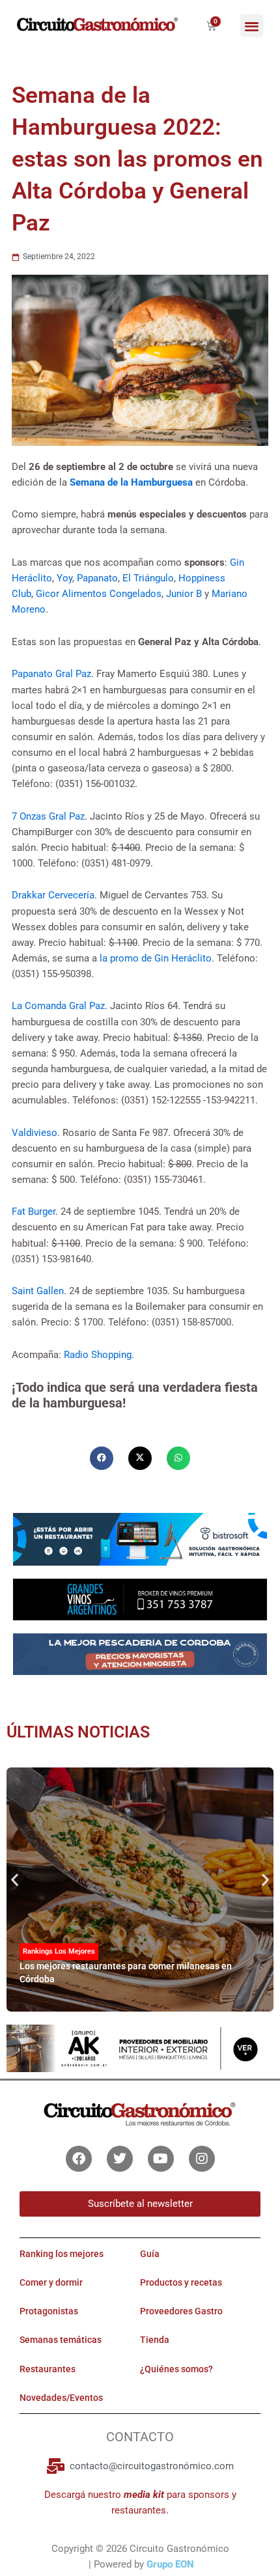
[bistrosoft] (140, 1538)
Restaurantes (48, 2369)
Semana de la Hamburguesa (131, 482)
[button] (252, 26)
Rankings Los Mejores (59, 1951)
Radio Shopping (98, 1355)
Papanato (97, 578)
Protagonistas (49, 2311)
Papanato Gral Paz (51, 674)
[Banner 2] (140, 1654)
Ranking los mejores (62, 2254)
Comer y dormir (51, 2282)
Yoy (64, 578)
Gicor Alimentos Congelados (99, 594)
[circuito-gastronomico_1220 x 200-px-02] (140, 2047)
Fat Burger (34, 1212)
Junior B (184, 594)
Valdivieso (35, 1133)
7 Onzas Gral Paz (48, 816)
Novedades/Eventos (61, 2398)
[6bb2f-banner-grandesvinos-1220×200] (140, 1599)
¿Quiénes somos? (176, 2369)
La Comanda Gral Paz (58, 1006)
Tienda (155, 2340)
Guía (150, 2254)
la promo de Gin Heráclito (156, 958)
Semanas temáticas (61, 2340)
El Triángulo (148, 578)
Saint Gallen (38, 1291)
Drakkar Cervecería (53, 895)
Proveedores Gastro (181, 2311)
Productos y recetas (181, 2282)
